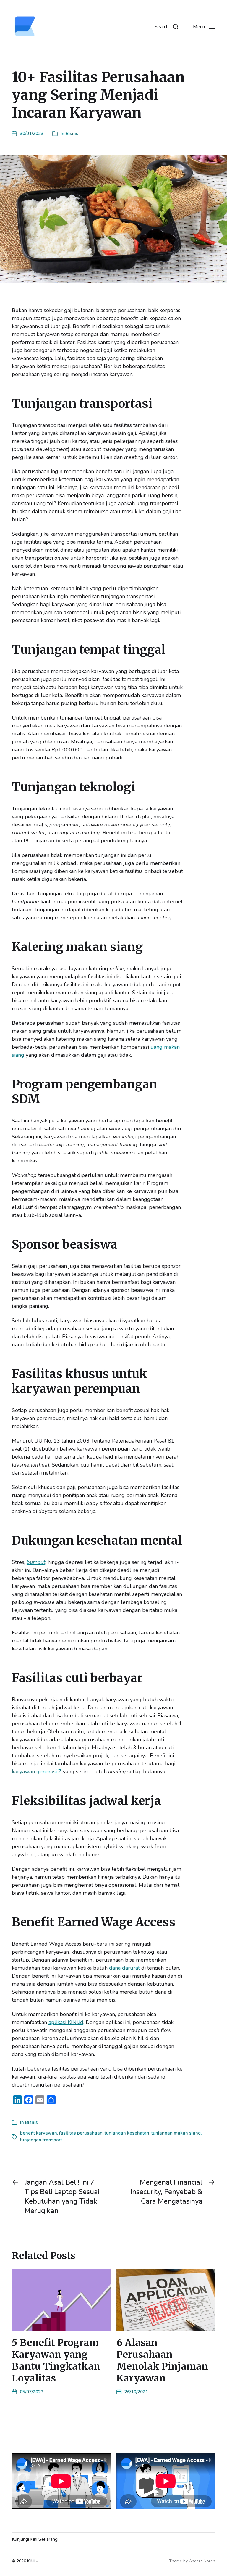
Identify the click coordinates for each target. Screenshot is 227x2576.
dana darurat (124, 1968)
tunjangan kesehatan (127, 2133)
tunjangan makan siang (176, 2133)
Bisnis (72, 134)
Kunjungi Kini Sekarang (35, 2539)
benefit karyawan (39, 2133)
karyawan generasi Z (37, 1772)
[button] (166, 27)
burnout (36, 1562)
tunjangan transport (41, 2140)
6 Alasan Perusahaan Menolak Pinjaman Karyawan (162, 2360)
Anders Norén (202, 2561)
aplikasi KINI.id (66, 2022)
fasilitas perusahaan (81, 2133)
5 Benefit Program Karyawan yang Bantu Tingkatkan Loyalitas (56, 2360)
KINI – (33, 2561)
